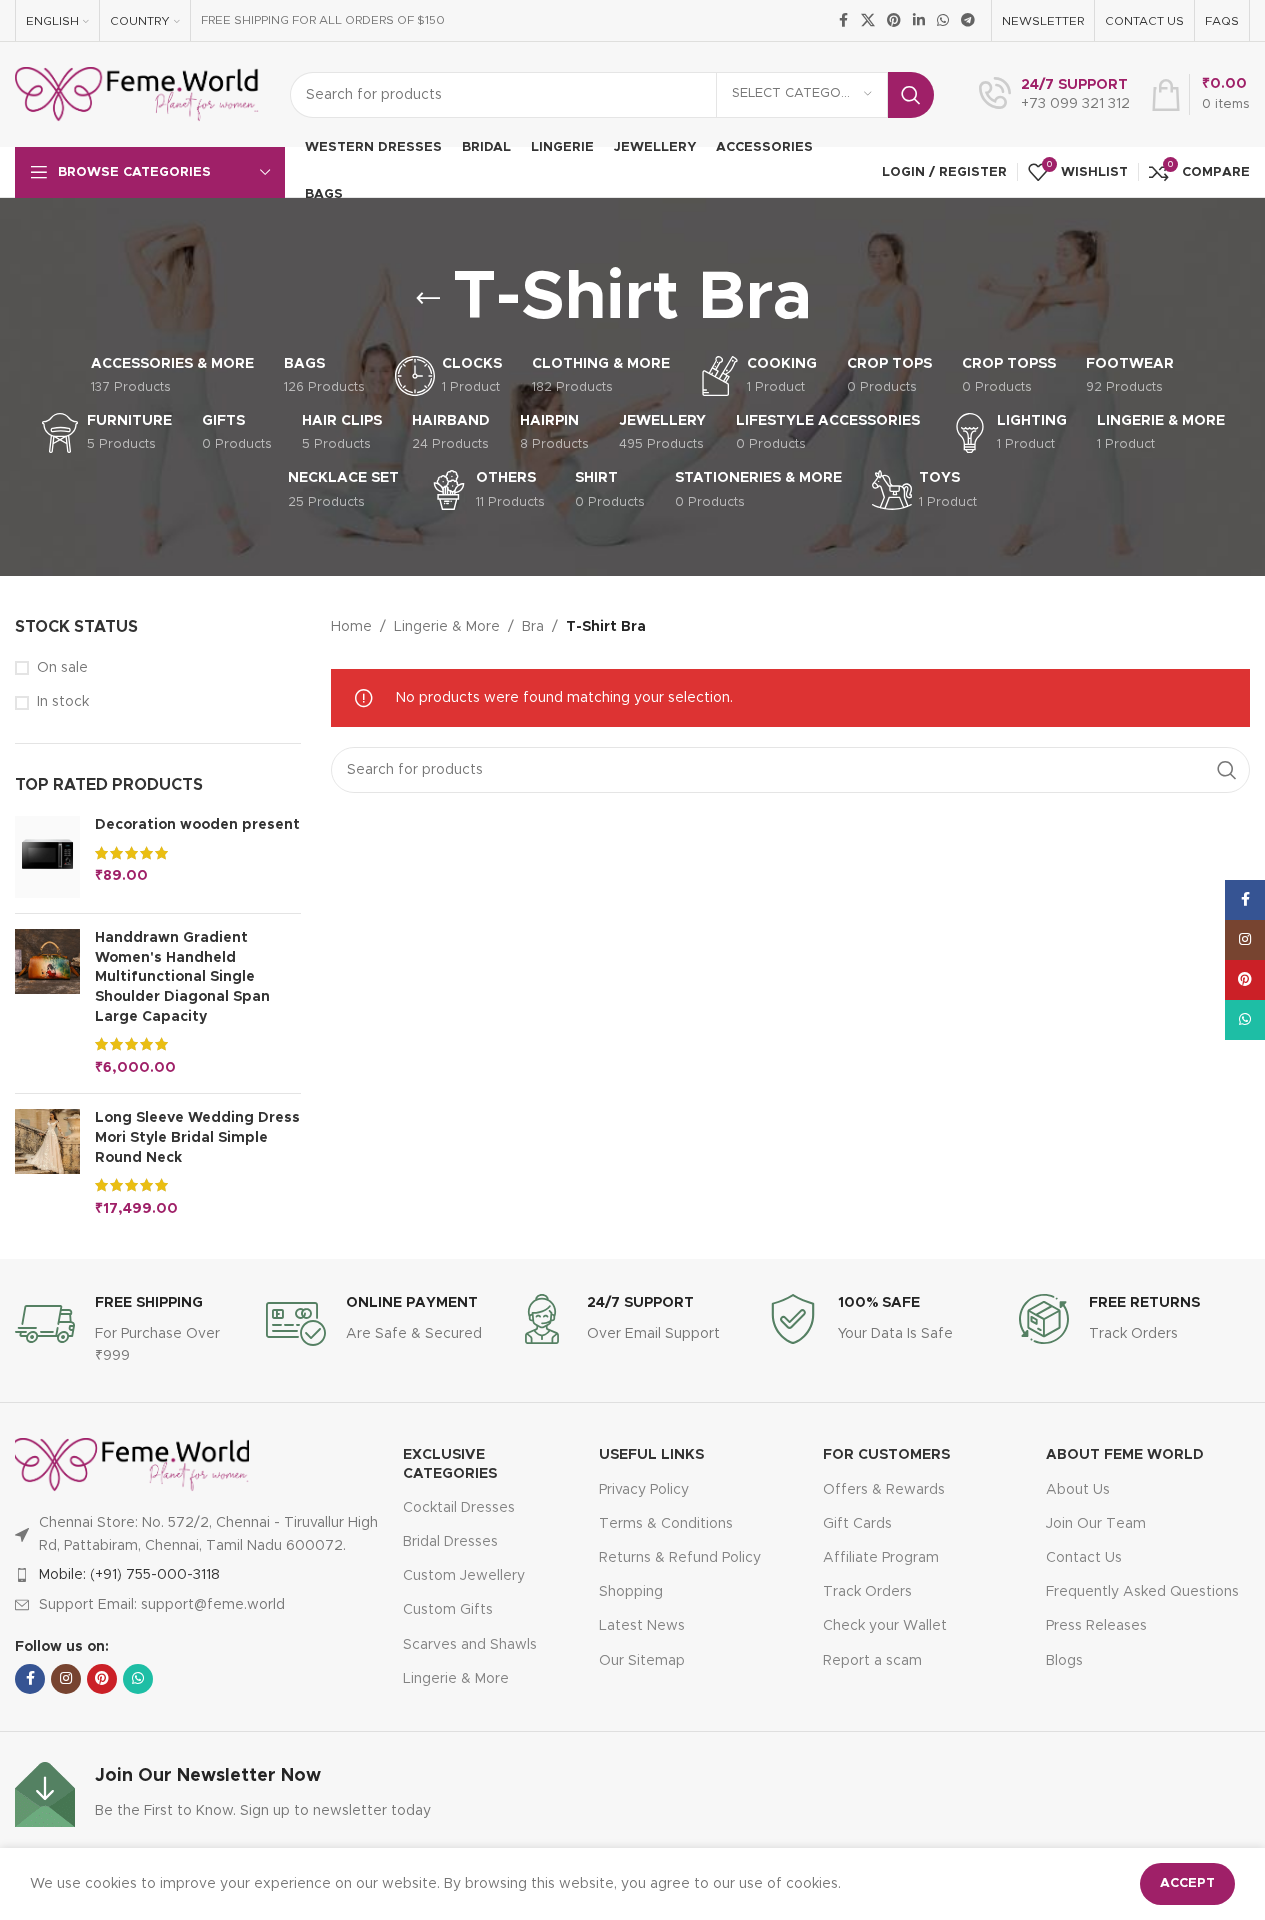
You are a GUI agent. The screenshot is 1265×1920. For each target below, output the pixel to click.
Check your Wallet (885, 1626)
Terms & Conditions (666, 1524)
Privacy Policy (644, 1490)
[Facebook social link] (843, 21)
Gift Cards (857, 1524)
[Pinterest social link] (894, 21)
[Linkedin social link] (919, 21)
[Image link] (132, 1465)
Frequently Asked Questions (1142, 1592)
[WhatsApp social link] (943, 21)
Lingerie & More (447, 627)
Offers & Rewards (884, 1490)
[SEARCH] (911, 95)
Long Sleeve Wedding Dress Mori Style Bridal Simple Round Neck (197, 1137)
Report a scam (872, 1661)
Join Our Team (1096, 1524)
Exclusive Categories (450, 1464)
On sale (62, 668)
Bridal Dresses (450, 1542)
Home (351, 627)
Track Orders (867, 1592)
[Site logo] (137, 94)
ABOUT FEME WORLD (1125, 1455)
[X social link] (868, 21)
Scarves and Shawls (470, 1645)
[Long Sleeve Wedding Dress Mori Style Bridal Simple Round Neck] (47, 1164)
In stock (63, 702)
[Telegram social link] (968, 21)
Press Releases (1096, 1626)
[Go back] (428, 299)
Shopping (631, 1592)
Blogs (1064, 1661)
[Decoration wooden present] (47, 857)
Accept (1187, 1883)
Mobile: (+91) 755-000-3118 (129, 1575)
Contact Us (1084, 1558)
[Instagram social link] (66, 1679)
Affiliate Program (881, 1558)
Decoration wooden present (197, 825)
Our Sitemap (642, 1661)
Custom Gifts (448, 1610)
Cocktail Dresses (459, 1508)
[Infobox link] (1054, 95)
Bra (533, 627)
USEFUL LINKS (651, 1455)
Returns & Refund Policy (680, 1558)
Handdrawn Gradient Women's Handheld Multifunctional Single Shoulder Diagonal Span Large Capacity (182, 977)
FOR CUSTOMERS (886, 1455)
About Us (1078, 1490)
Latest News (642, 1626)
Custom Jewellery (464, 1576)
